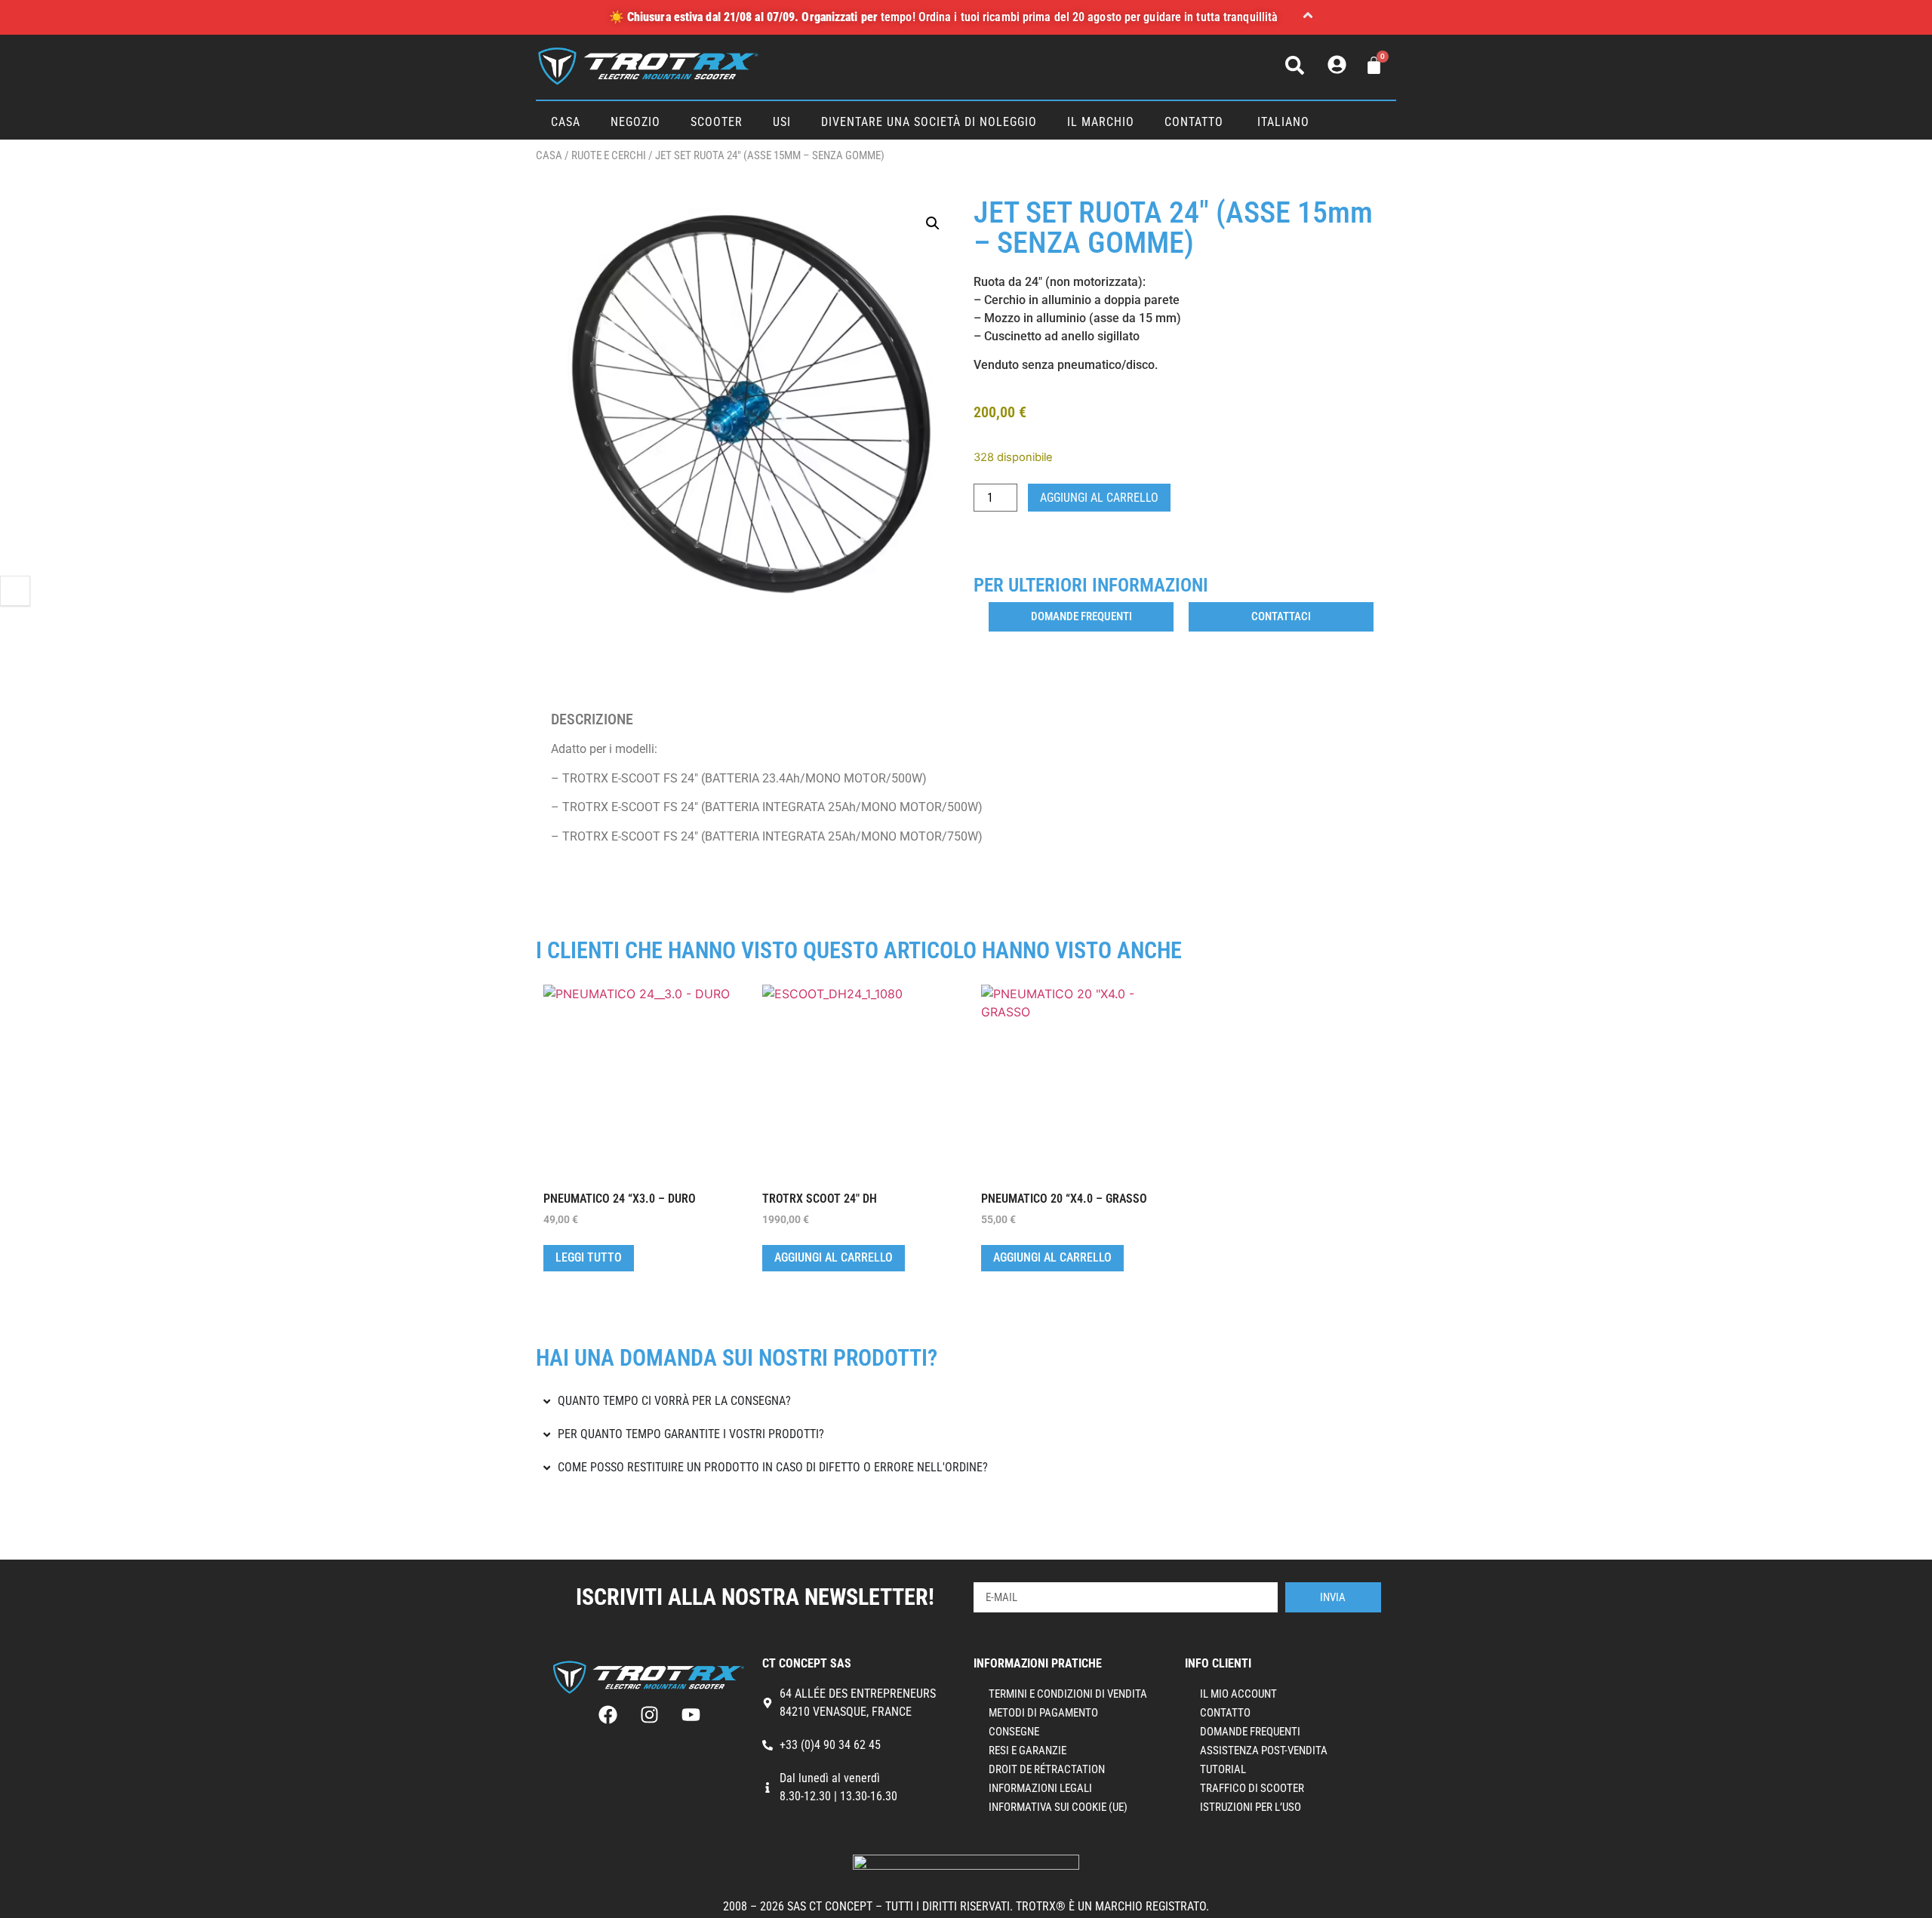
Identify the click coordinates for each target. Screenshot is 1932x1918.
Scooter (717, 122)
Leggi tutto (589, 1257)
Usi (782, 122)
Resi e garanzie (1028, 1750)
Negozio (635, 122)
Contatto (1194, 122)
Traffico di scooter (1252, 1788)
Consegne (1014, 1732)
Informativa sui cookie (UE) (1058, 1807)
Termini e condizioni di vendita (1068, 1694)
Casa (566, 122)
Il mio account (1238, 1694)
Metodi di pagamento (1043, 1713)
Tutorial (1223, 1769)
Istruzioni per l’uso (1251, 1807)
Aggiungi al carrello (1099, 498)
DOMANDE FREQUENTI (1250, 1732)
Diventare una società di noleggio (929, 122)
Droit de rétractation (1047, 1769)
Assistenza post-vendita (1264, 1750)
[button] (1308, 17)
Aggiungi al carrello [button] (834, 1257)
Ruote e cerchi (609, 155)
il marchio (1101, 122)
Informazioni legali (1040, 1788)
